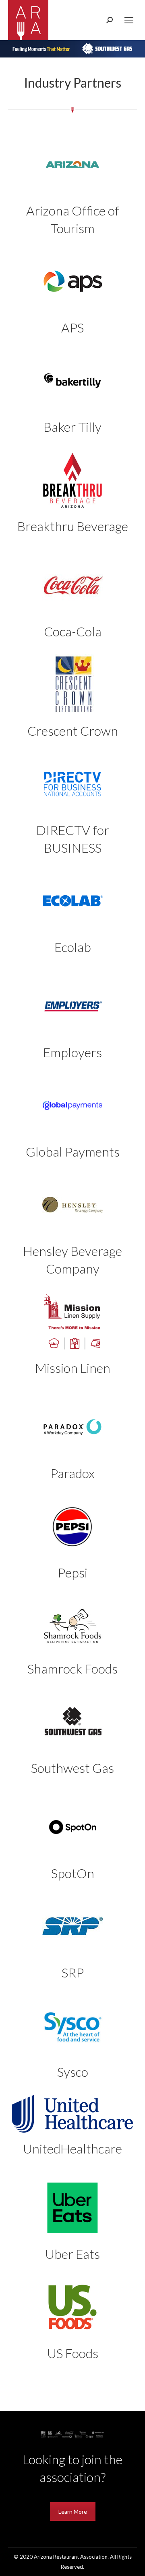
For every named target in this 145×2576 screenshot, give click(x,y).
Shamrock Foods (72, 1668)
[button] (72, 49)
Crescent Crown (73, 731)
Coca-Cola (73, 631)
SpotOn (73, 1873)
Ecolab (73, 947)
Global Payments (73, 1152)
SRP (73, 1972)
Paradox (72, 1473)
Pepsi (72, 1572)
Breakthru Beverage (73, 526)
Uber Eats (72, 2254)
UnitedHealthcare (72, 2148)
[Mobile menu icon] (129, 20)
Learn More (73, 2511)
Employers (72, 1052)
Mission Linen (73, 1368)
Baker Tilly (72, 427)
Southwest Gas (72, 1768)
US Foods (73, 2353)
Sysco (73, 2072)
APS (72, 327)
